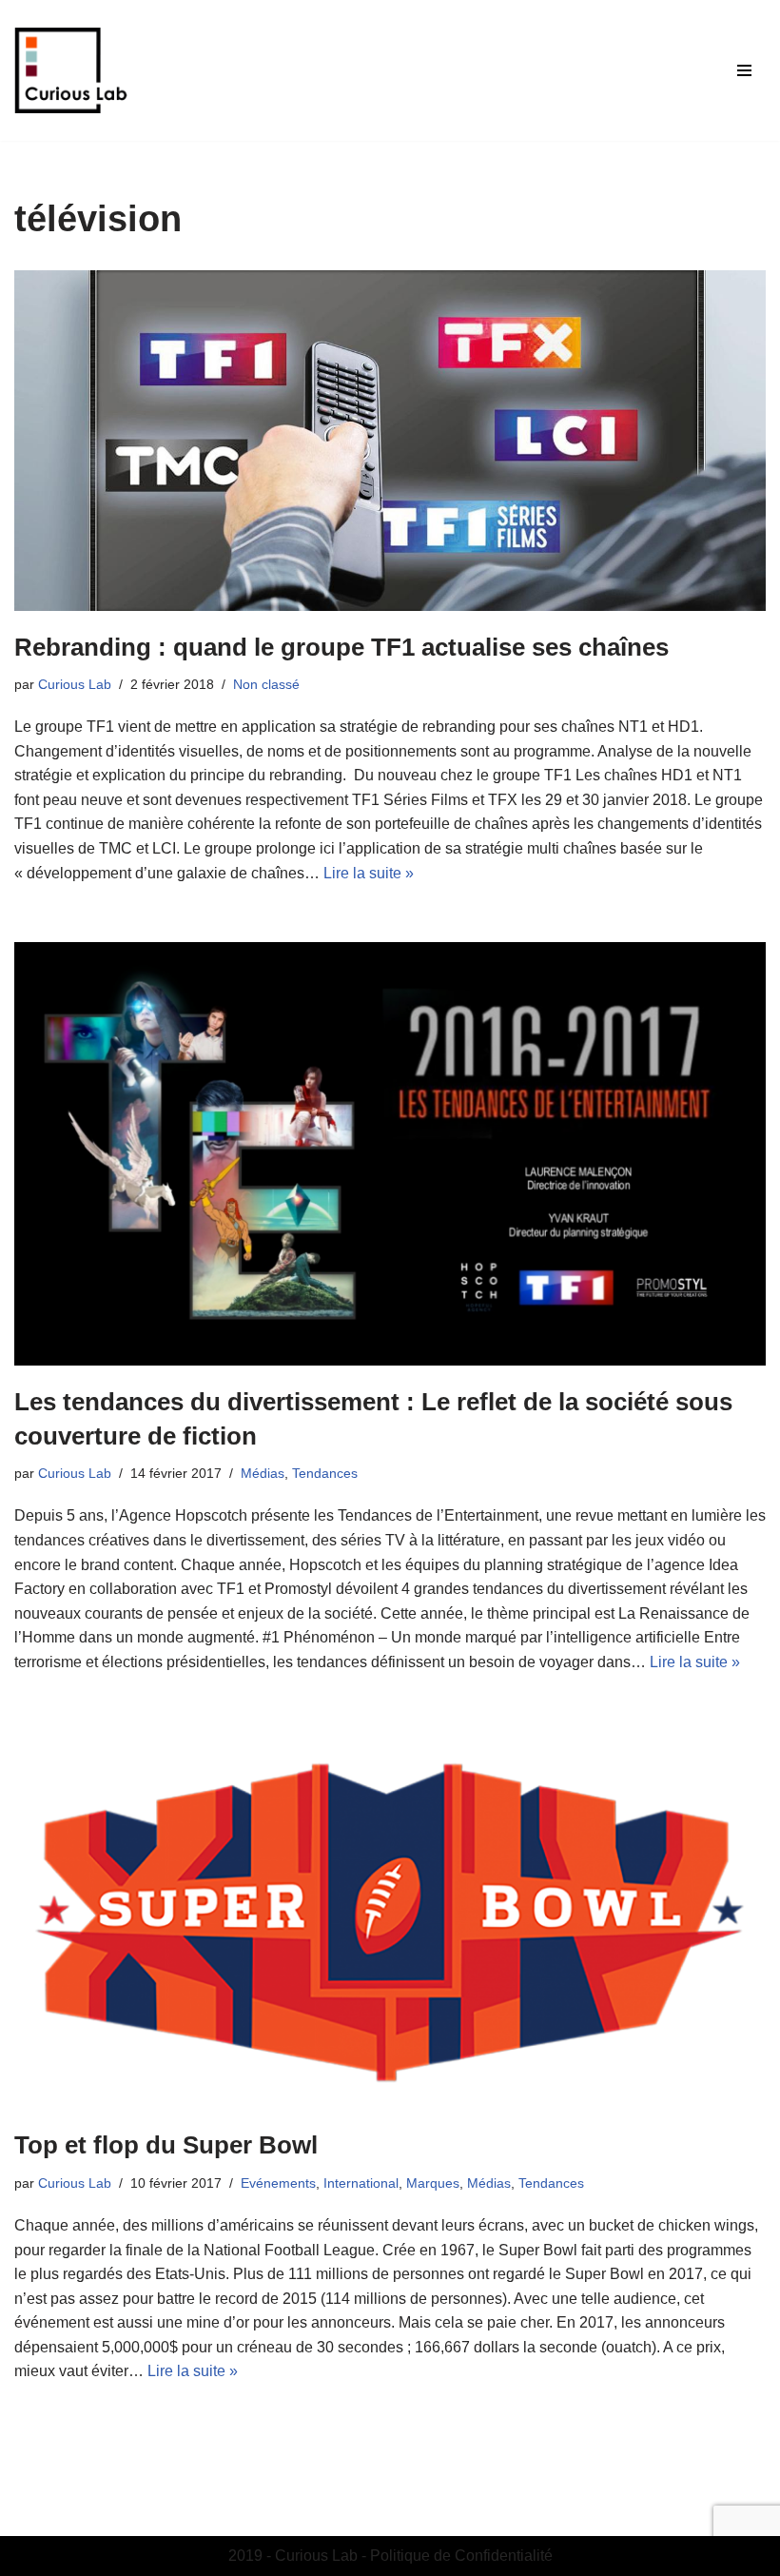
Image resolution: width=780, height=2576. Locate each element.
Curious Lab (75, 684)
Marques (433, 2183)
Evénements (278, 2183)
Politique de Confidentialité (461, 2556)
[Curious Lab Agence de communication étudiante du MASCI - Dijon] (71, 70)
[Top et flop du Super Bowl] (390, 1921)
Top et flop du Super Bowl (166, 2145)
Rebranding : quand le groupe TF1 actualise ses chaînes (341, 647)
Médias (263, 1473)
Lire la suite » (369, 873)
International (361, 2183)
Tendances (325, 1473)
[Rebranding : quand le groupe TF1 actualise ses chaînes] (390, 441)
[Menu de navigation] (744, 70)
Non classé (266, 684)
